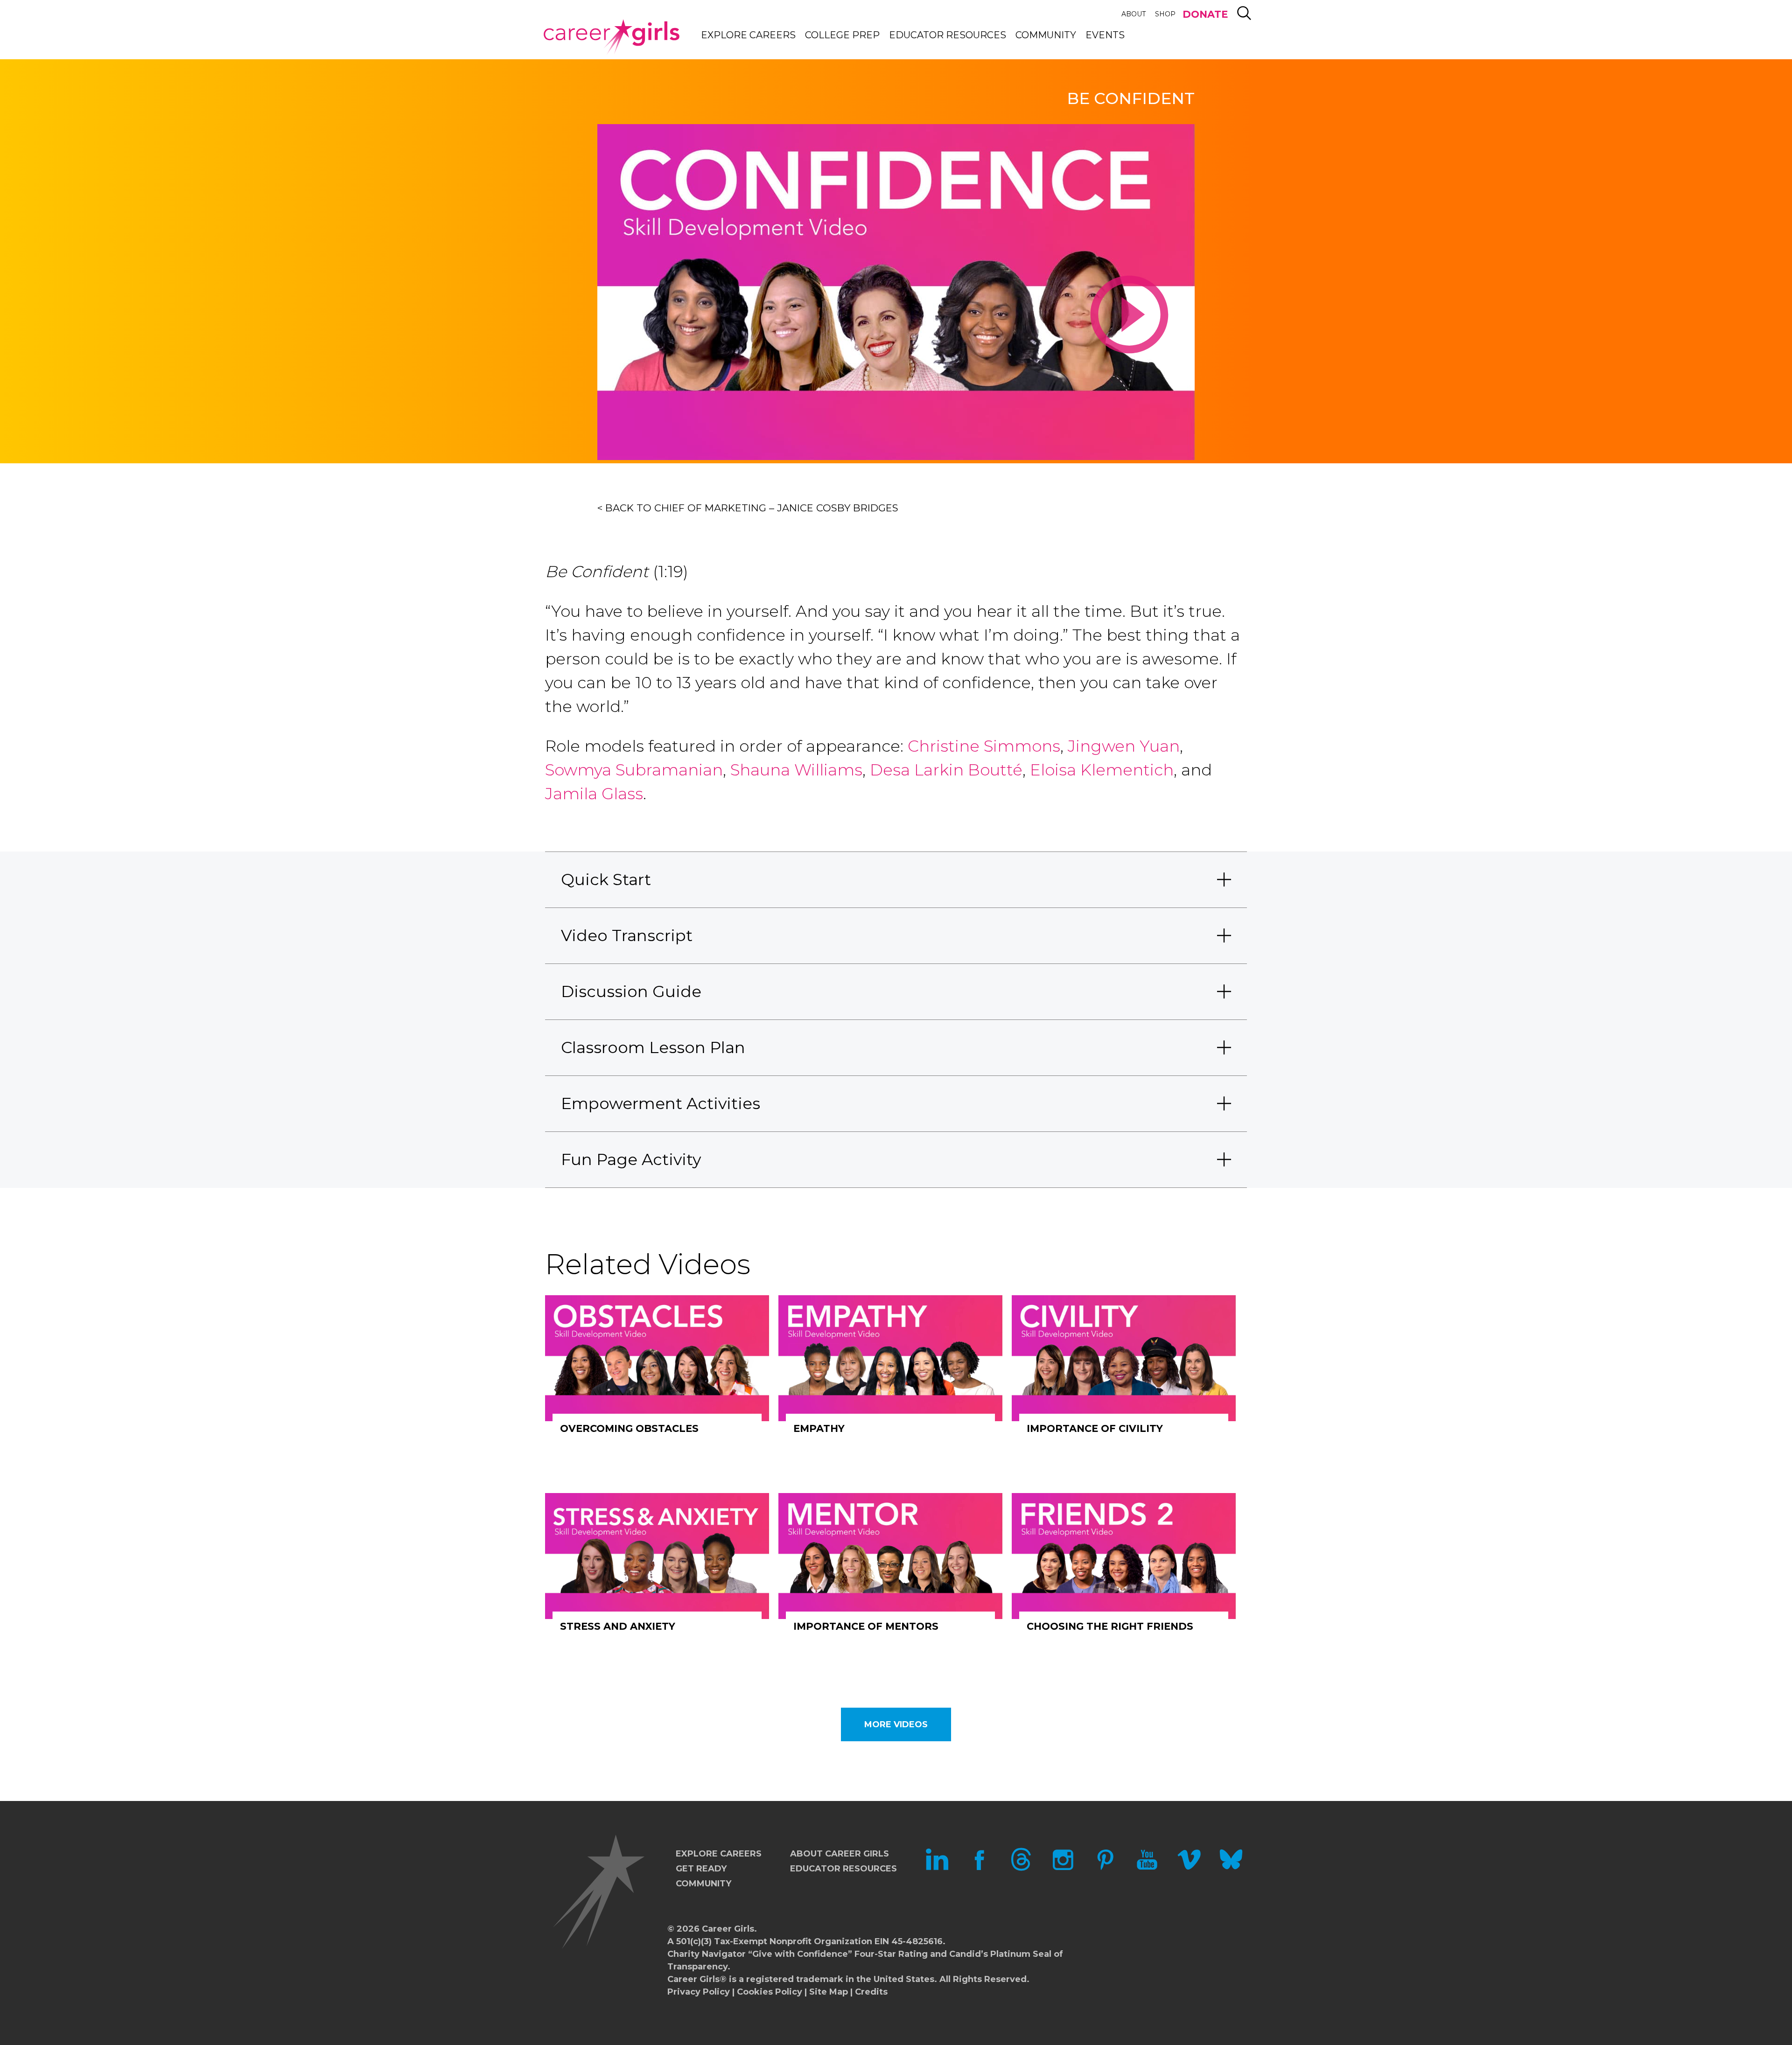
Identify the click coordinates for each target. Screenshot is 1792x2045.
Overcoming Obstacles (629, 1428)
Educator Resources (948, 35)
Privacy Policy (699, 1992)
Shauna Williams (796, 770)
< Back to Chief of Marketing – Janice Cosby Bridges (748, 508)
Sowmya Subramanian (634, 770)
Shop (1165, 14)
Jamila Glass (594, 794)
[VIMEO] (1189, 1868)
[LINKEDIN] (937, 1868)
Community (1046, 35)
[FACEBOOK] (979, 1868)
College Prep (842, 35)
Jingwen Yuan (1124, 746)
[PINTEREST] (1105, 1868)
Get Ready (701, 1869)
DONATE (1205, 14)
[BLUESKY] (1231, 1868)
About (1134, 14)
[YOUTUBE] (1147, 1868)
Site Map (829, 1992)
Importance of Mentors (866, 1626)
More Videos (896, 1724)
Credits (871, 1992)
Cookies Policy (770, 1992)
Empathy (819, 1428)
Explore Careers (748, 35)
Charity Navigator (707, 1954)
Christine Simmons (984, 746)
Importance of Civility (1095, 1428)
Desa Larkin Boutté (946, 770)
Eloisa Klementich (1102, 770)
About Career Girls (840, 1854)
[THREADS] (1021, 1868)
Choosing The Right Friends (1110, 1626)
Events (1105, 35)
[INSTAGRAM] (1063, 1868)
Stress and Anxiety (618, 1626)
